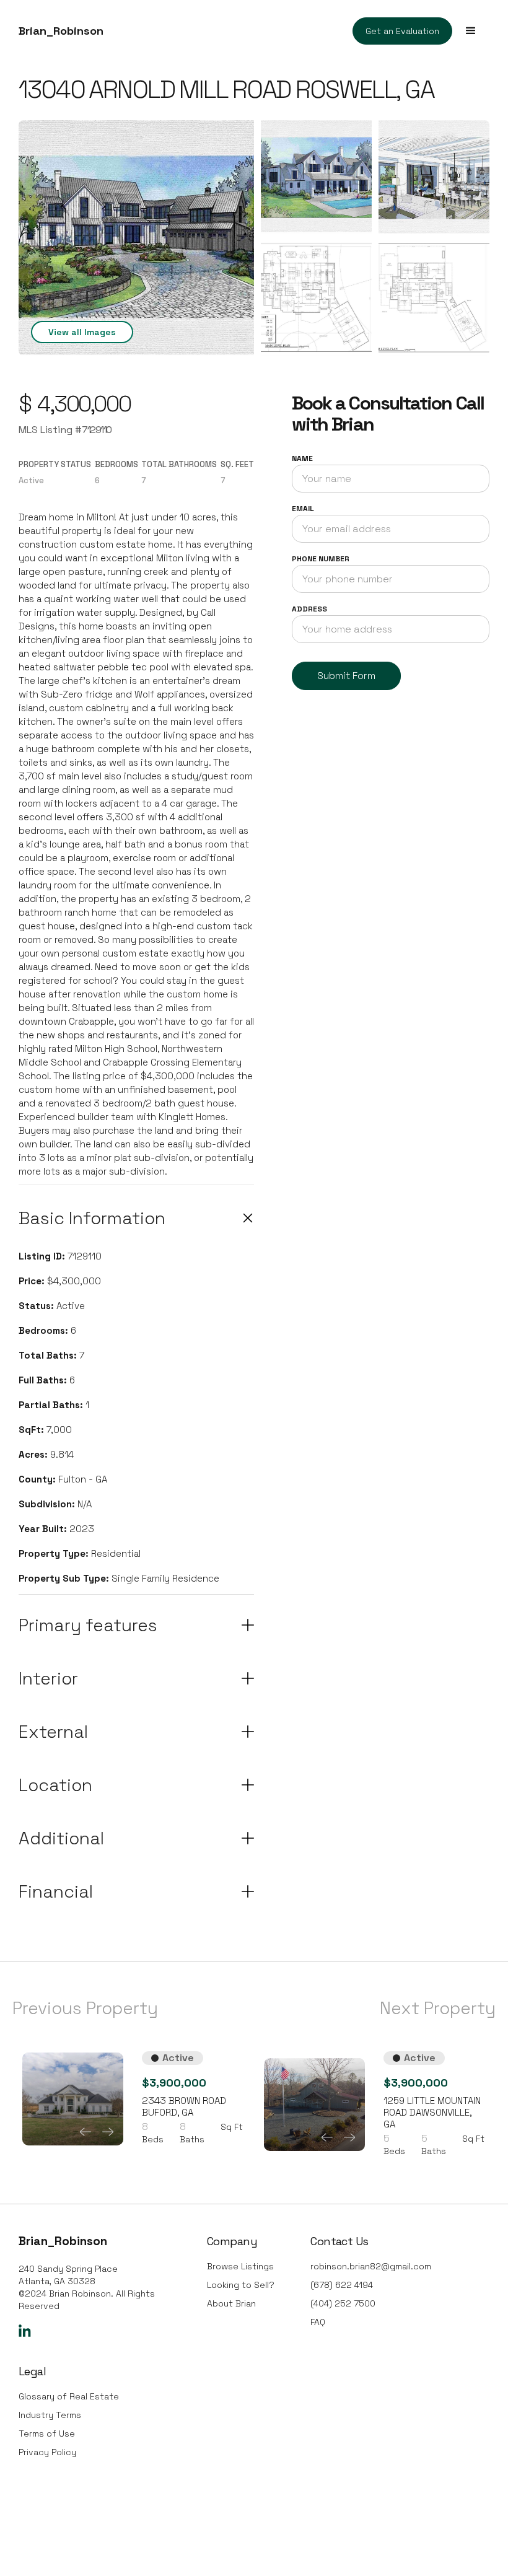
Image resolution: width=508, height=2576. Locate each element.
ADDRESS (309, 609)
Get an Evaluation (402, 31)
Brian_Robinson (61, 31)
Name (302, 458)
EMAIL (303, 509)
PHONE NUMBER (321, 559)
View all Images (82, 332)
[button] (471, 31)
